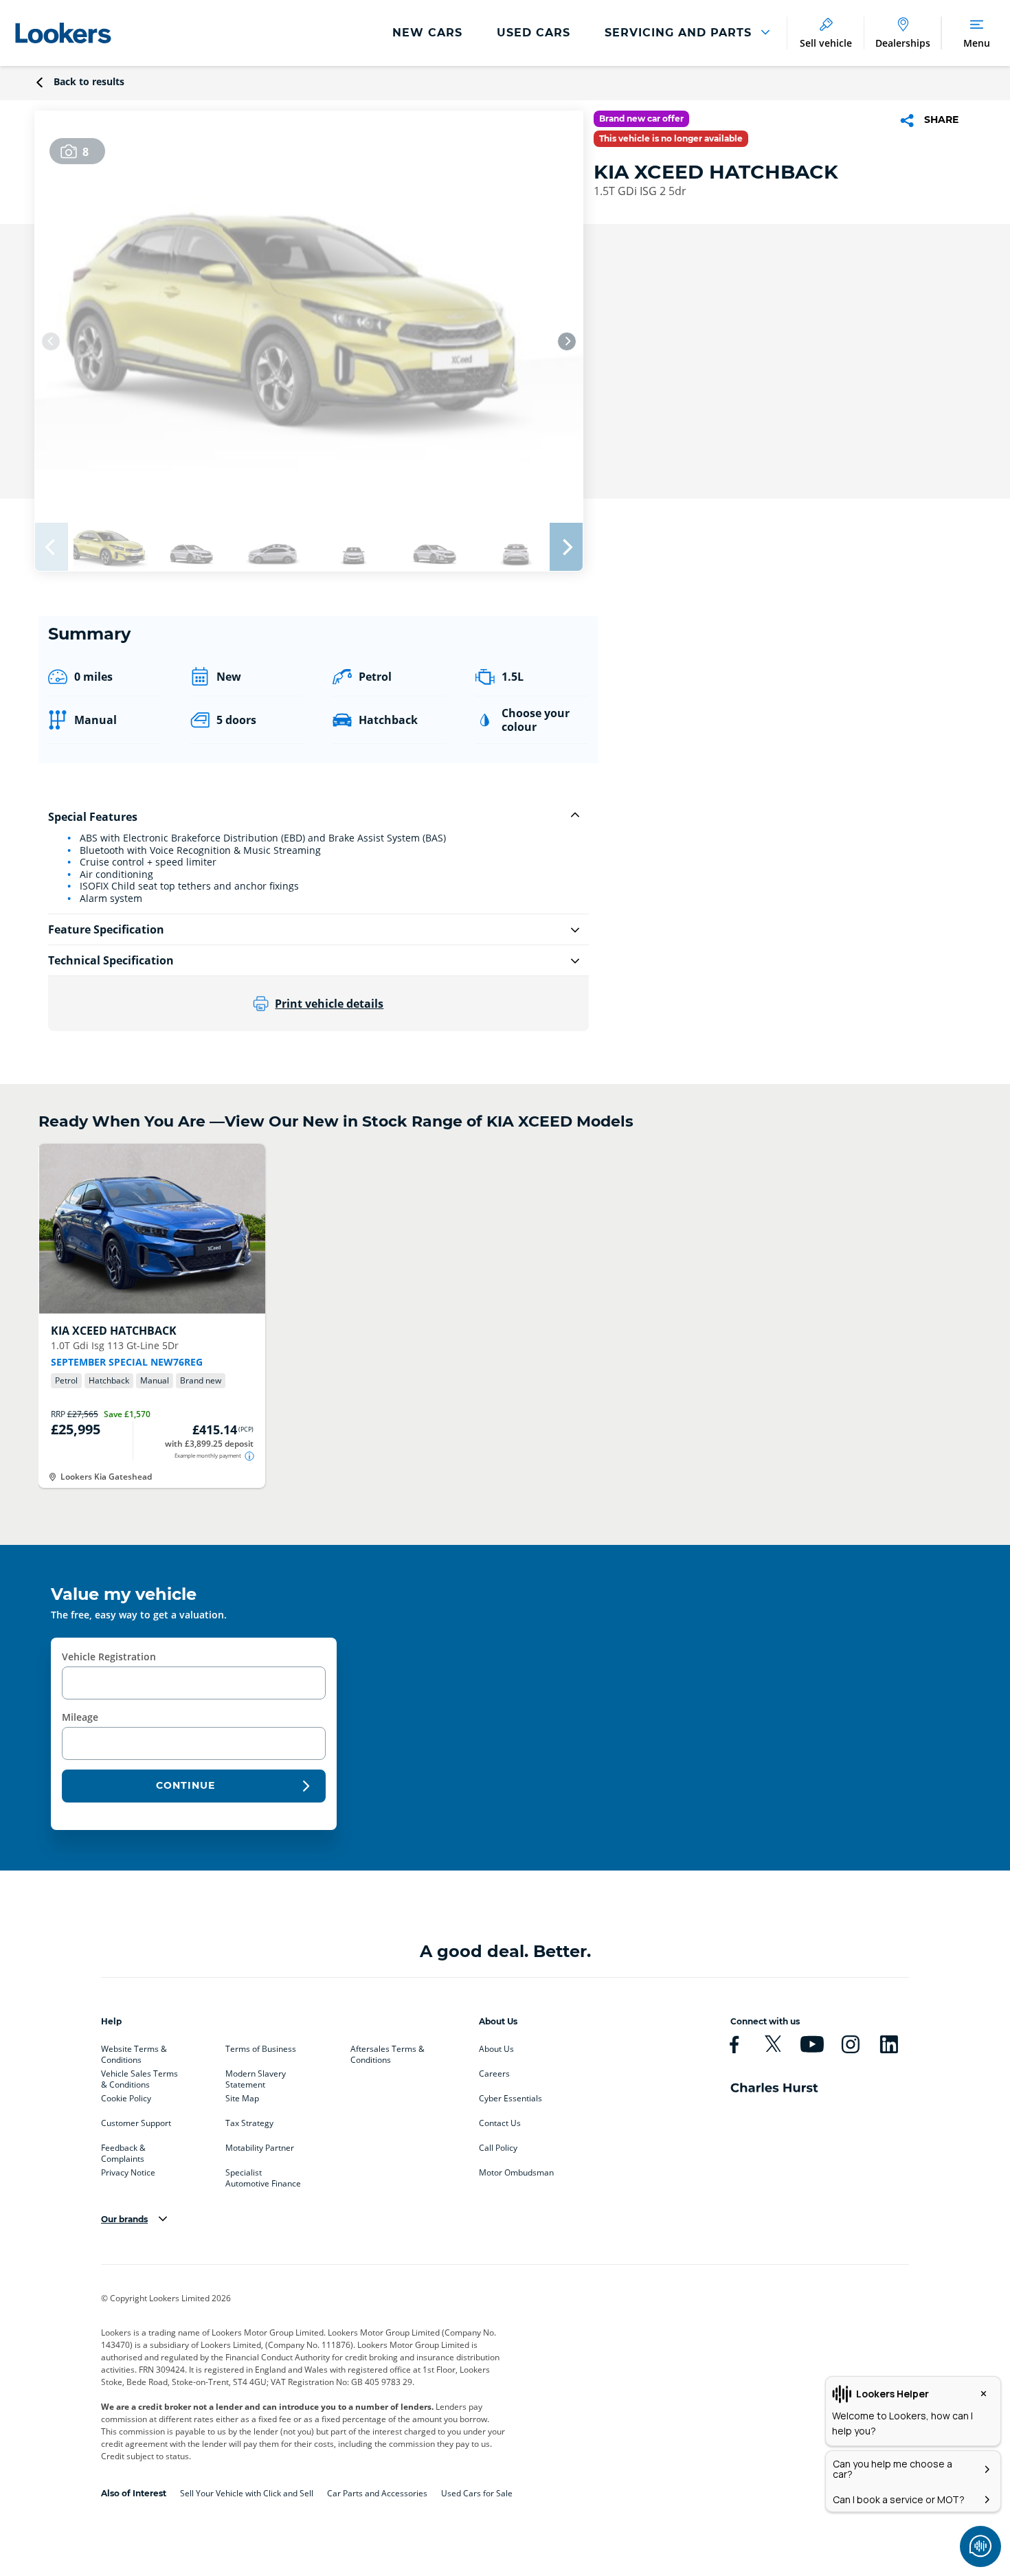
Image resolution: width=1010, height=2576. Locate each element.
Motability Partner (260, 2148)
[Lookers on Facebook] (734, 2044)
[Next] (567, 341)
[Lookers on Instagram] (850, 2044)
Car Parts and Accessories (377, 2493)
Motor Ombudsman (516, 2173)
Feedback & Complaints (123, 2151)
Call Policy (498, 2148)
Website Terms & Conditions (134, 2052)
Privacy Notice (128, 2173)
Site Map (242, 2099)
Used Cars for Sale (477, 2493)
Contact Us (500, 2123)
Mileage (80, 1717)
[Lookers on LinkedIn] (889, 2044)
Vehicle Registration (109, 1657)
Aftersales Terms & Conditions (388, 2052)
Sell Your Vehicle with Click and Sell (247, 2493)
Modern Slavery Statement (256, 2077)
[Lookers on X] (773, 2044)
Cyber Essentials (510, 2099)
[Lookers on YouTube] (812, 2044)
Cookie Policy (126, 2099)
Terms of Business (261, 2049)
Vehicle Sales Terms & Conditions (139, 2077)
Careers (494, 2074)
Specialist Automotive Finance (263, 2176)
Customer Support (136, 2123)
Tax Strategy (249, 2123)
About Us (496, 2049)
